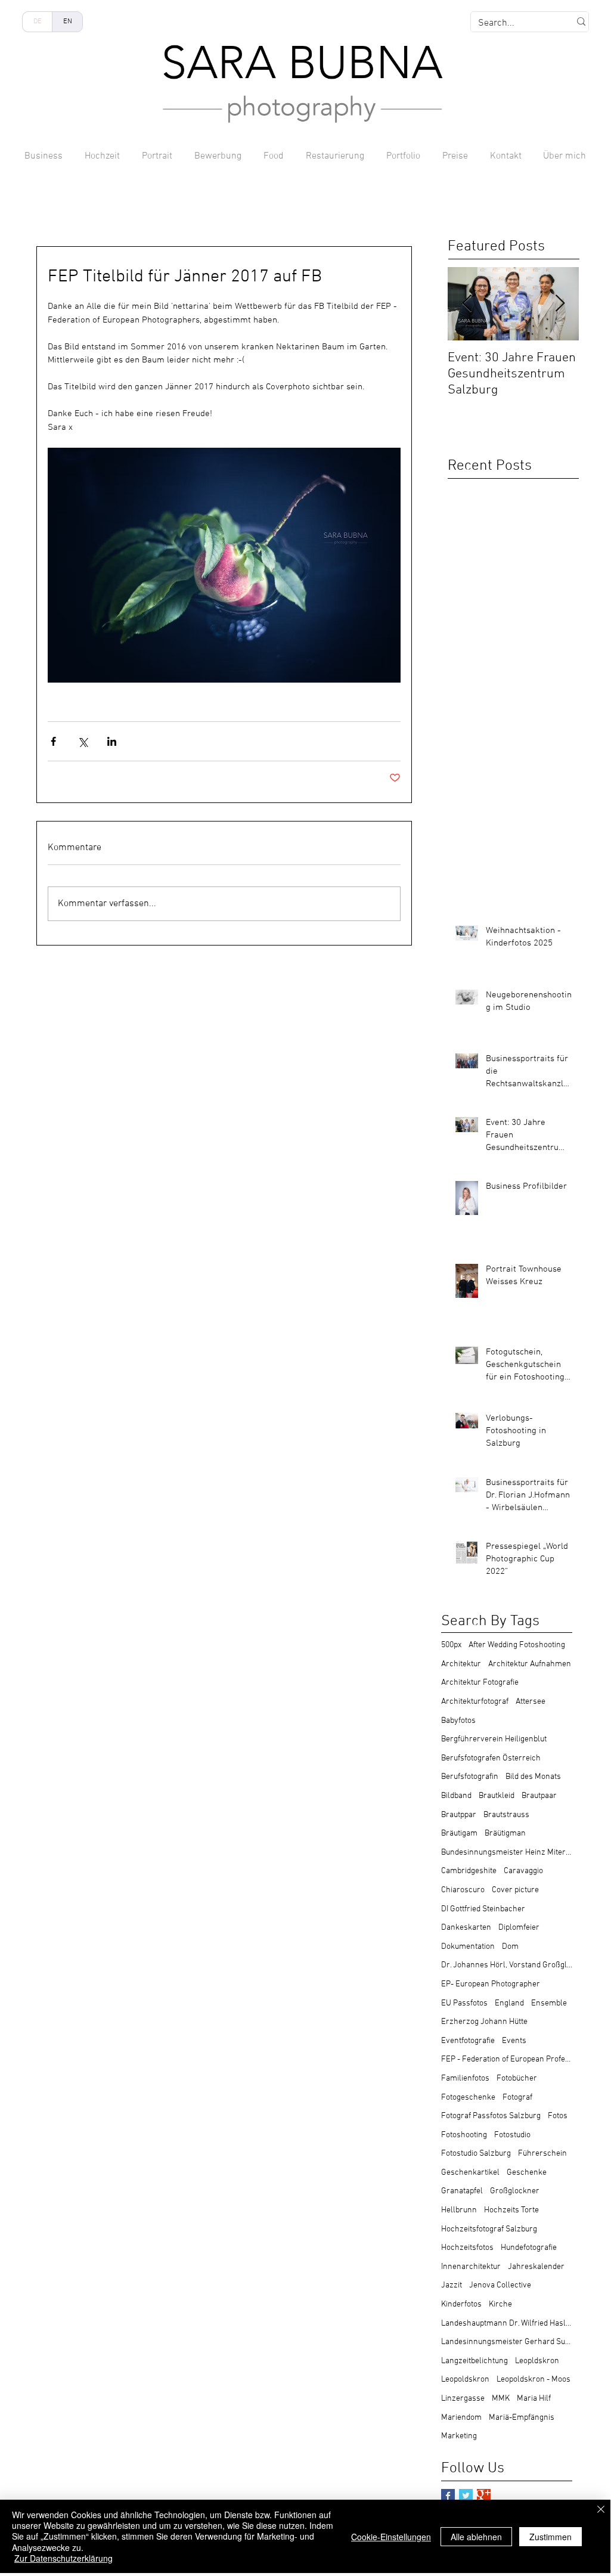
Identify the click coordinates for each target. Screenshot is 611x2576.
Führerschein (542, 2154)
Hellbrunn (459, 2210)
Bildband (456, 1796)
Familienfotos (465, 2079)
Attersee (531, 1702)
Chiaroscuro (463, 1890)
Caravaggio (523, 1871)
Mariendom (461, 2418)
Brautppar (459, 1815)
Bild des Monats (533, 1777)
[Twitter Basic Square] (466, 2496)
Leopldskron (537, 2361)
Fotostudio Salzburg (476, 2154)
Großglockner (515, 2191)
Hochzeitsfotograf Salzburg (489, 2229)
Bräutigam (459, 1833)
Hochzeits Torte (511, 2210)
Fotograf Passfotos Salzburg (491, 2116)
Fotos (558, 2116)
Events (514, 2041)
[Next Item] (560, 304)
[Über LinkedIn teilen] (112, 741)
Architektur (461, 1664)
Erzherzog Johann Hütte (484, 2022)
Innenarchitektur (471, 2267)
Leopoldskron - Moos (534, 2380)
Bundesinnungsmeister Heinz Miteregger (507, 1853)
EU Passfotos (464, 2003)
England (509, 2003)
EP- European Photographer (491, 1984)
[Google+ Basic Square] (484, 2496)
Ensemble (549, 2003)
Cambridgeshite (469, 1871)
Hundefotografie (529, 2248)
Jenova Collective (500, 2285)
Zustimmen (550, 2537)
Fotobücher (517, 2079)
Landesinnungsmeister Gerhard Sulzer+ (507, 2342)
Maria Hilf (534, 2399)
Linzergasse (463, 2399)
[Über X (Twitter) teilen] (83, 741)
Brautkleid (497, 1796)
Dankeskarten (466, 1928)
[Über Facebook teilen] (53, 741)
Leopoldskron (465, 2380)
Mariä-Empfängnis (522, 2418)
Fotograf (517, 2098)
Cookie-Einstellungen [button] (391, 2537)
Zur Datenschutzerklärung (63, 2558)
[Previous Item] (467, 304)
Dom (510, 1947)
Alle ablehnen (476, 2537)
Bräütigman (505, 1833)
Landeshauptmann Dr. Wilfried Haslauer (507, 2324)
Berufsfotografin (470, 1777)
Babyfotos (458, 1721)
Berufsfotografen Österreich (491, 1758)
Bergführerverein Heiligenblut (494, 1739)
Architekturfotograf (475, 1702)
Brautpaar (539, 1796)
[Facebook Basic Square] (448, 2496)
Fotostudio (512, 2135)
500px (451, 1645)
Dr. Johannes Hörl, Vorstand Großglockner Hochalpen (507, 1965)
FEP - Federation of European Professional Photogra (507, 2059)
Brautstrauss (506, 1815)
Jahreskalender (536, 2267)
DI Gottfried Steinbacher (483, 1909)
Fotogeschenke (468, 2098)
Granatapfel (462, 2191)
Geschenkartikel (470, 2173)
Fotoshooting (464, 2135)
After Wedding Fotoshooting (517, 1645)
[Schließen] (601, 2510)
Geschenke (527, 2173)
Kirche (500, 2304)
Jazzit (452, 2285)
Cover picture (515, 1890)
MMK (501, 2399)
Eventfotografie (468, 2041)
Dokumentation (468, 1947)
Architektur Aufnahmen (530, 1664)
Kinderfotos (461, 2304)
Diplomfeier (519, 1928)
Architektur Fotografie (480, 1683)
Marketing (459, 2436)
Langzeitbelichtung (474, 2361)
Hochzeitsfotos (467, 2248)
